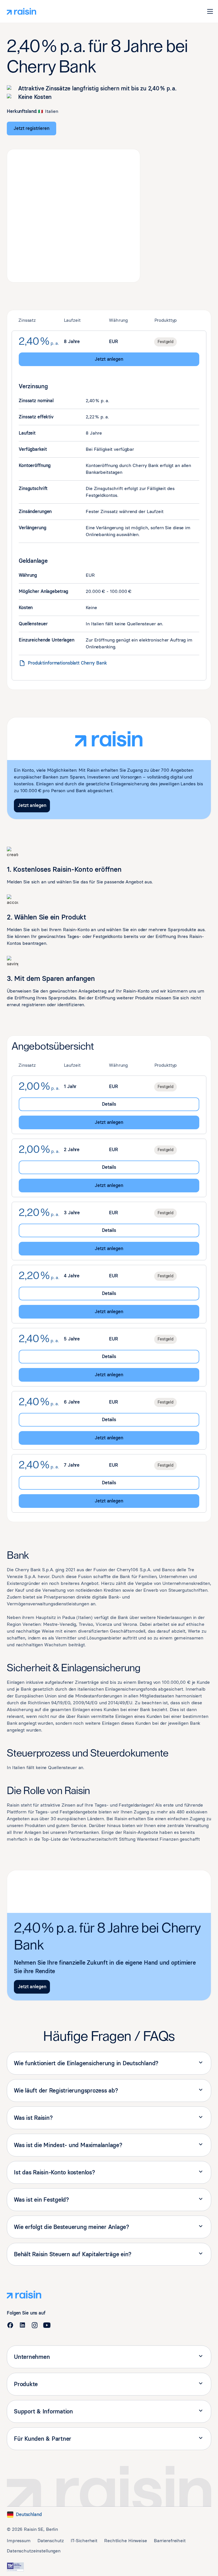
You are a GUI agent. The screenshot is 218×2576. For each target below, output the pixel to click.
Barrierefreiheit (170, 2541)
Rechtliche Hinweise (126, 2541)
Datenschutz (51, 2541)
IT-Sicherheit (84, 2541)
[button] (210, 11)
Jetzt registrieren (32, 128)
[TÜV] (15, 2567)
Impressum (19, 2541)
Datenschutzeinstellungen (34, 2551)
